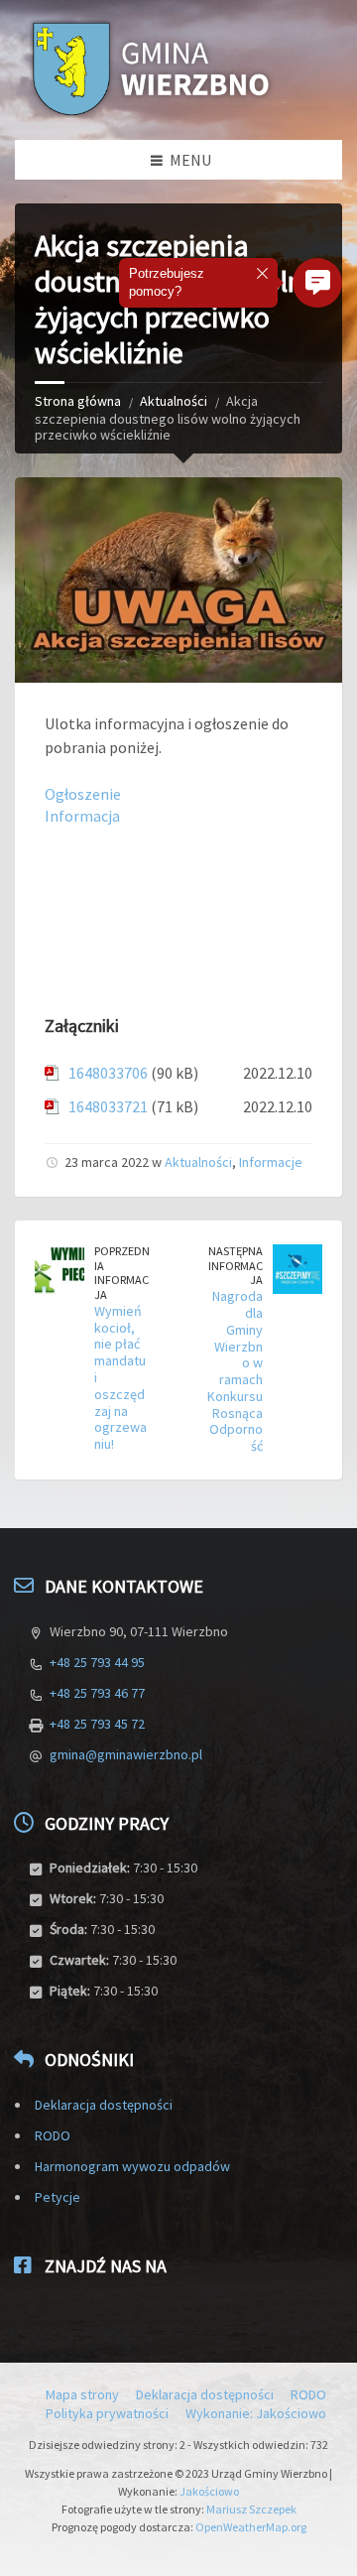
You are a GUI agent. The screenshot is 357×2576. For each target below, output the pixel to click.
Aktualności (174, 401)
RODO (53, 2135)
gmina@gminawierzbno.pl (126, 1754)
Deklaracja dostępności (104, 2105)
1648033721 (108, 1106)
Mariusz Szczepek (251, 2509)
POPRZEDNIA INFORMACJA (122, 1273)
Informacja (82, 816)
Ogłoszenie (83, 794)
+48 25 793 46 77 (97, 1693)
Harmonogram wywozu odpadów (132, 2166)
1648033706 (108, 1073)
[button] (317, 283)
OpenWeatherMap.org (251, 2527)
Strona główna (78, 401)
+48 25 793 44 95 (97, 1662)
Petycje (58, 2197)
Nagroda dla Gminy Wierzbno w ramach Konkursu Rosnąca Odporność (235, 1371)
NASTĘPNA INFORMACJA (236, 1265)
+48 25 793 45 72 (97, 1724)
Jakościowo (209, 2491)
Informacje (271, 1162)
